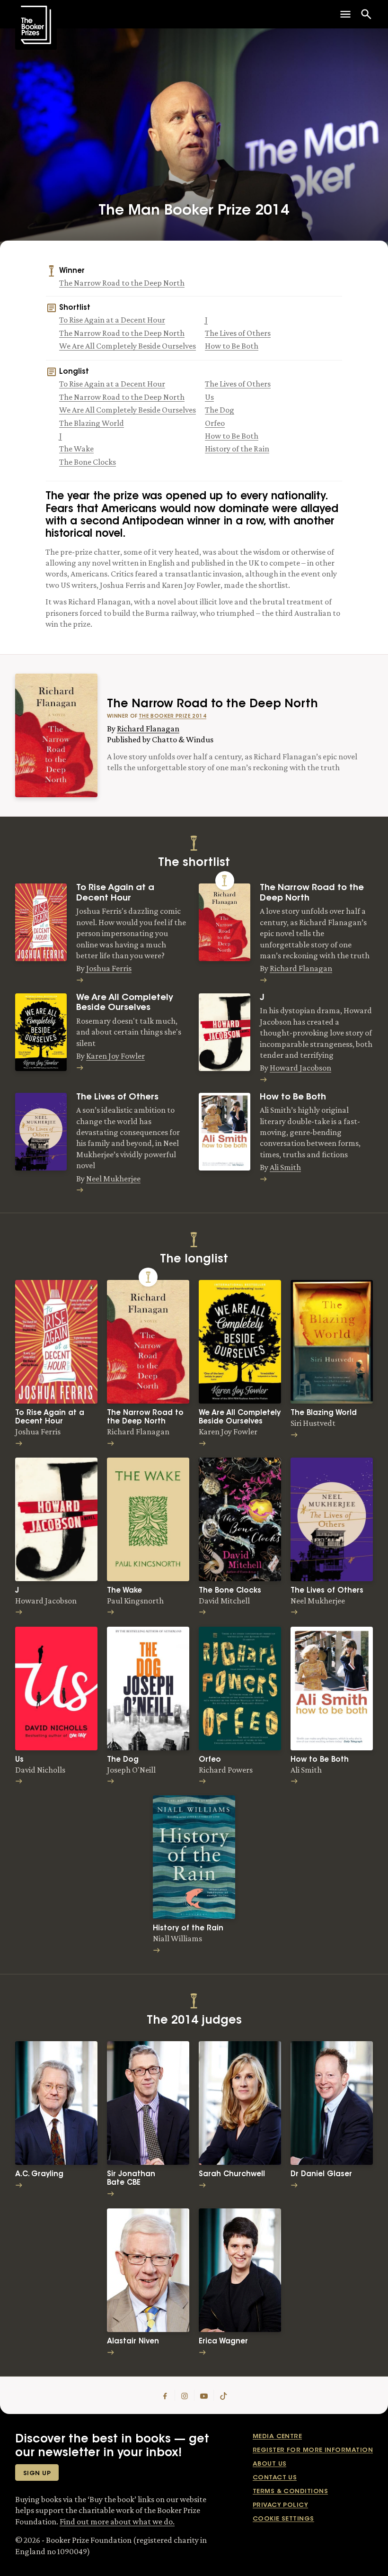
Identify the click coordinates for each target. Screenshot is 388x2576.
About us (270, 2464)
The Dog (220, 410)
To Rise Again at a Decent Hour (112, 320)
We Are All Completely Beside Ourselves (128, 346)
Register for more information (313, 2450)
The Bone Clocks (88, 462)
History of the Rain (237, 449)
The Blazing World (92, 423)
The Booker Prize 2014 (172, 716)
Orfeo (215, 423)
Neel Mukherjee (113, 1179)
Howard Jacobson (300, 1068)
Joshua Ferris (109, 968)
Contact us (275, 2478)
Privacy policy (280, 2505)
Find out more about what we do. (117, 2522)
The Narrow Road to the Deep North (122, 283)
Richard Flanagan (148, 729)
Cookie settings (283, 2519)
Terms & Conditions (290, 2491)
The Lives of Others (238, 333)
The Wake (76, 449)
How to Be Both (232, 346)
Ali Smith (285, 1167)
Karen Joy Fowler (115, 1056)
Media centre (277, 2436)
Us (209, 397)
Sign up (37, 2473)
